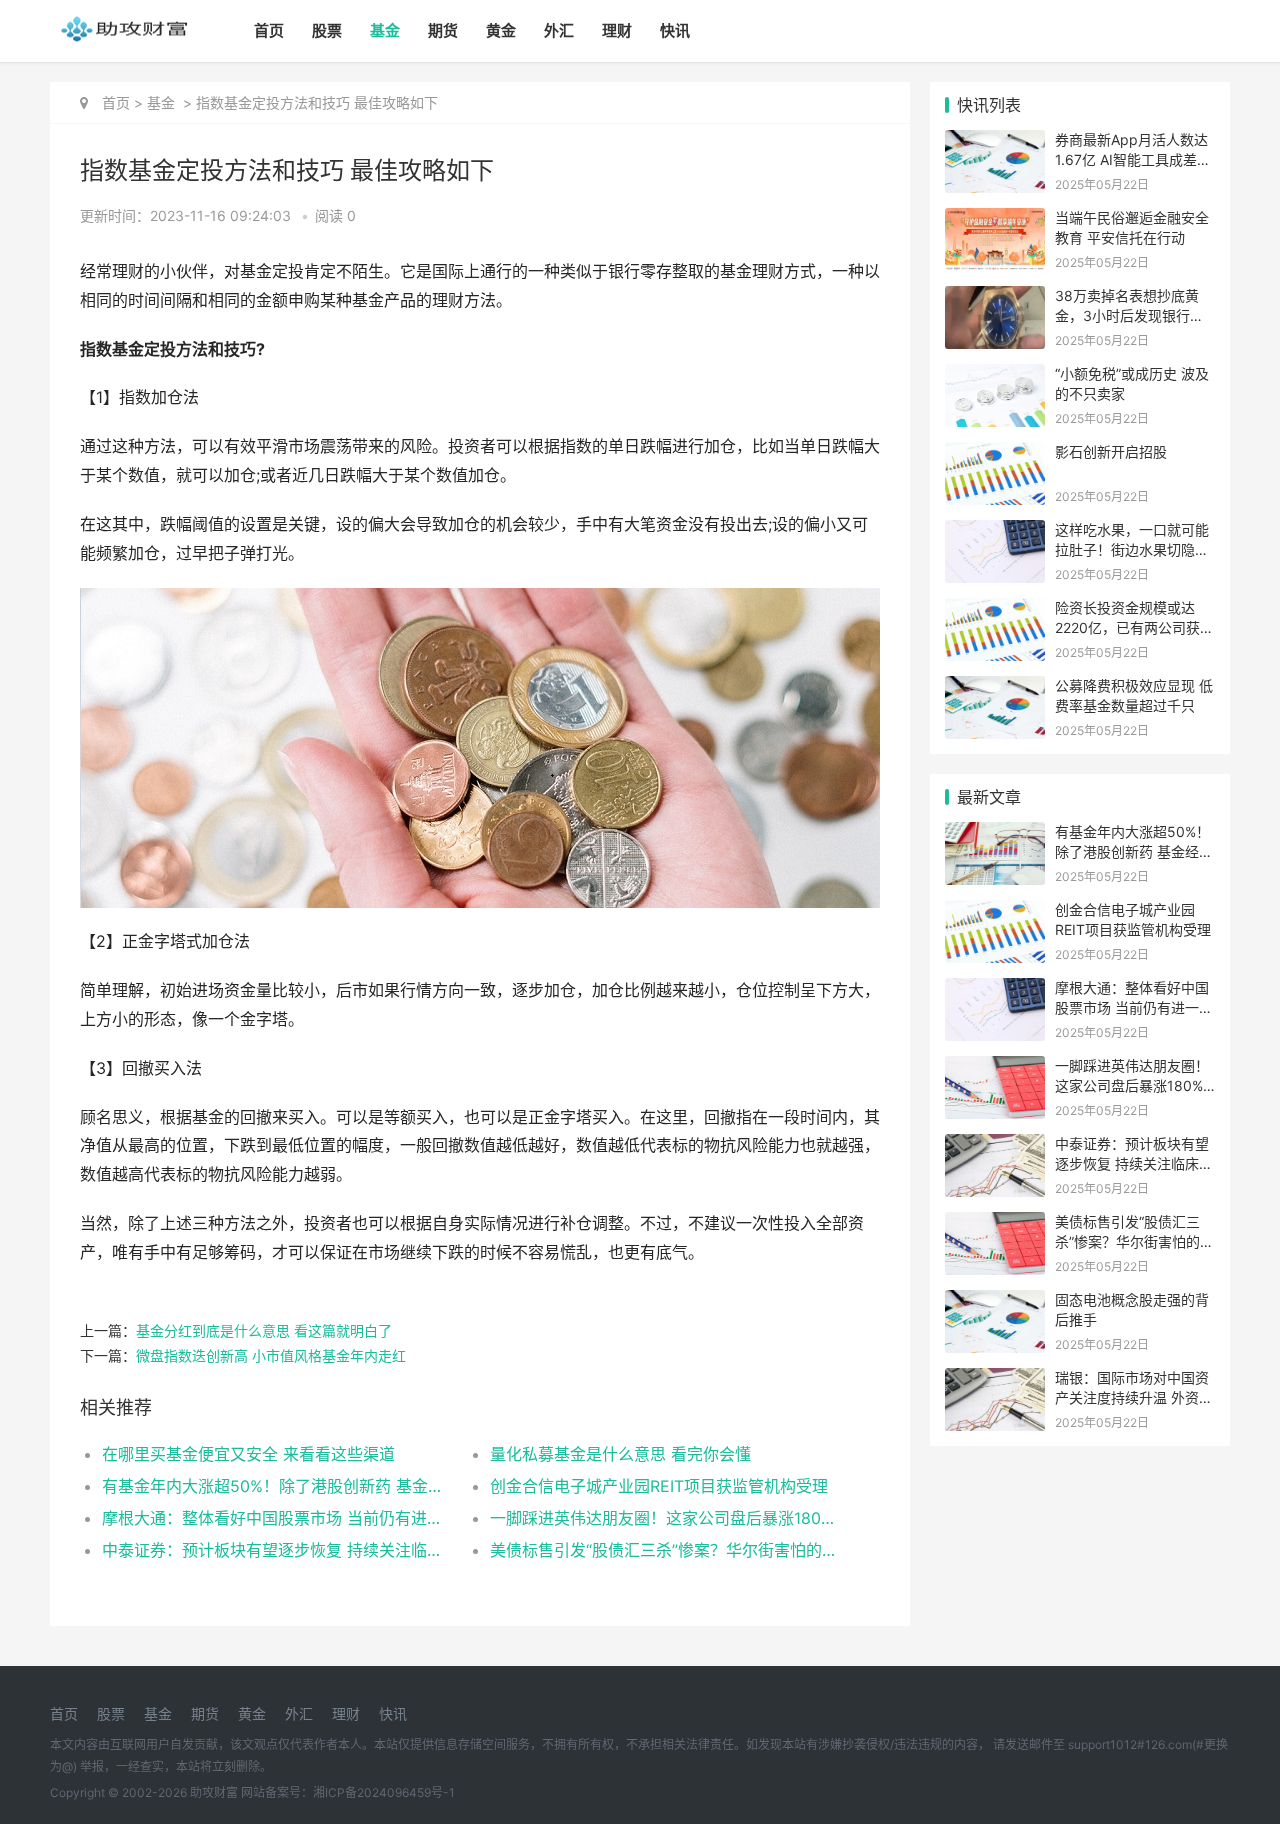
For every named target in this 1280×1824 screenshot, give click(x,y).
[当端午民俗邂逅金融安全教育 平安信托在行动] (995, 220)
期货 (443, 30)
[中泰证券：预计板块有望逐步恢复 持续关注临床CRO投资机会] (995, 1146)
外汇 (559, 30)
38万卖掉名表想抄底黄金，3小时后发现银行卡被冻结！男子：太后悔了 (1132, 315)
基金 (385, 30)
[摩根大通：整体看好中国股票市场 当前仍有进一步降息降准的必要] (995, 990)
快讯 (675, 30)
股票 (327, 30)
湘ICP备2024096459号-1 (384, 1792)
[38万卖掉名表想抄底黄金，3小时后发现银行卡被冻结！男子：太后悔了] (995, 298)
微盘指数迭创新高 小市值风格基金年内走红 (271, 1355)
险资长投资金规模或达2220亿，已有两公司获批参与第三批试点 (1134, 627)
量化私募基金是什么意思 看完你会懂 (620, 1454)
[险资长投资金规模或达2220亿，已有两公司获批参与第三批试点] (995, 610)
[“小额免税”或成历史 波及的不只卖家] (995, 376)
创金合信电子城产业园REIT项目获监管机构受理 (659, 1486)
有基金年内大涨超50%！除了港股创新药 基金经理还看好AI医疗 (276, 1486)
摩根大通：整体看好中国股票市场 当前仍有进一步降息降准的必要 (276, 1518)
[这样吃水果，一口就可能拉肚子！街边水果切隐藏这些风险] (995, 532)
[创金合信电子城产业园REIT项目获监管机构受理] (995, 912)
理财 (617, 30)
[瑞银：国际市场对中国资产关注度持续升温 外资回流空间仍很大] (995, 1380)
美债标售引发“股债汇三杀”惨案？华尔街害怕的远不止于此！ (664, 1550)
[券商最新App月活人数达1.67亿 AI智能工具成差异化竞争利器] (995, 142)
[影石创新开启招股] (995, 454)
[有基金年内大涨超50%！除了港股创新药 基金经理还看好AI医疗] (995, 834)
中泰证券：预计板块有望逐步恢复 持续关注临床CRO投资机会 (276, 1550)
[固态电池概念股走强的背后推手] (995, 1302)
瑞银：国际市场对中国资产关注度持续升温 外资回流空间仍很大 (1134, 1397)
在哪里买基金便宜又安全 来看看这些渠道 (248, 1454)
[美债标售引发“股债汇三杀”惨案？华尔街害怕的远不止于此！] (995, 1224)
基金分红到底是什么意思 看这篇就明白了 (264, 1330)
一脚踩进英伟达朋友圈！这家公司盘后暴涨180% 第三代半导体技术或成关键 (664, 1518)
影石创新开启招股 (1111, 451)
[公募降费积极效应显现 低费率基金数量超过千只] (995, 688)
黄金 (501, 30)
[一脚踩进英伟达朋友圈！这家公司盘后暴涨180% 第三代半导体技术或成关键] (995, 1068)
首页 (269, 30)
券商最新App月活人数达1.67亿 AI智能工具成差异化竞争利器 (1133, 159)
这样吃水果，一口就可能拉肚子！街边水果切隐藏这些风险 (1132, 549)
